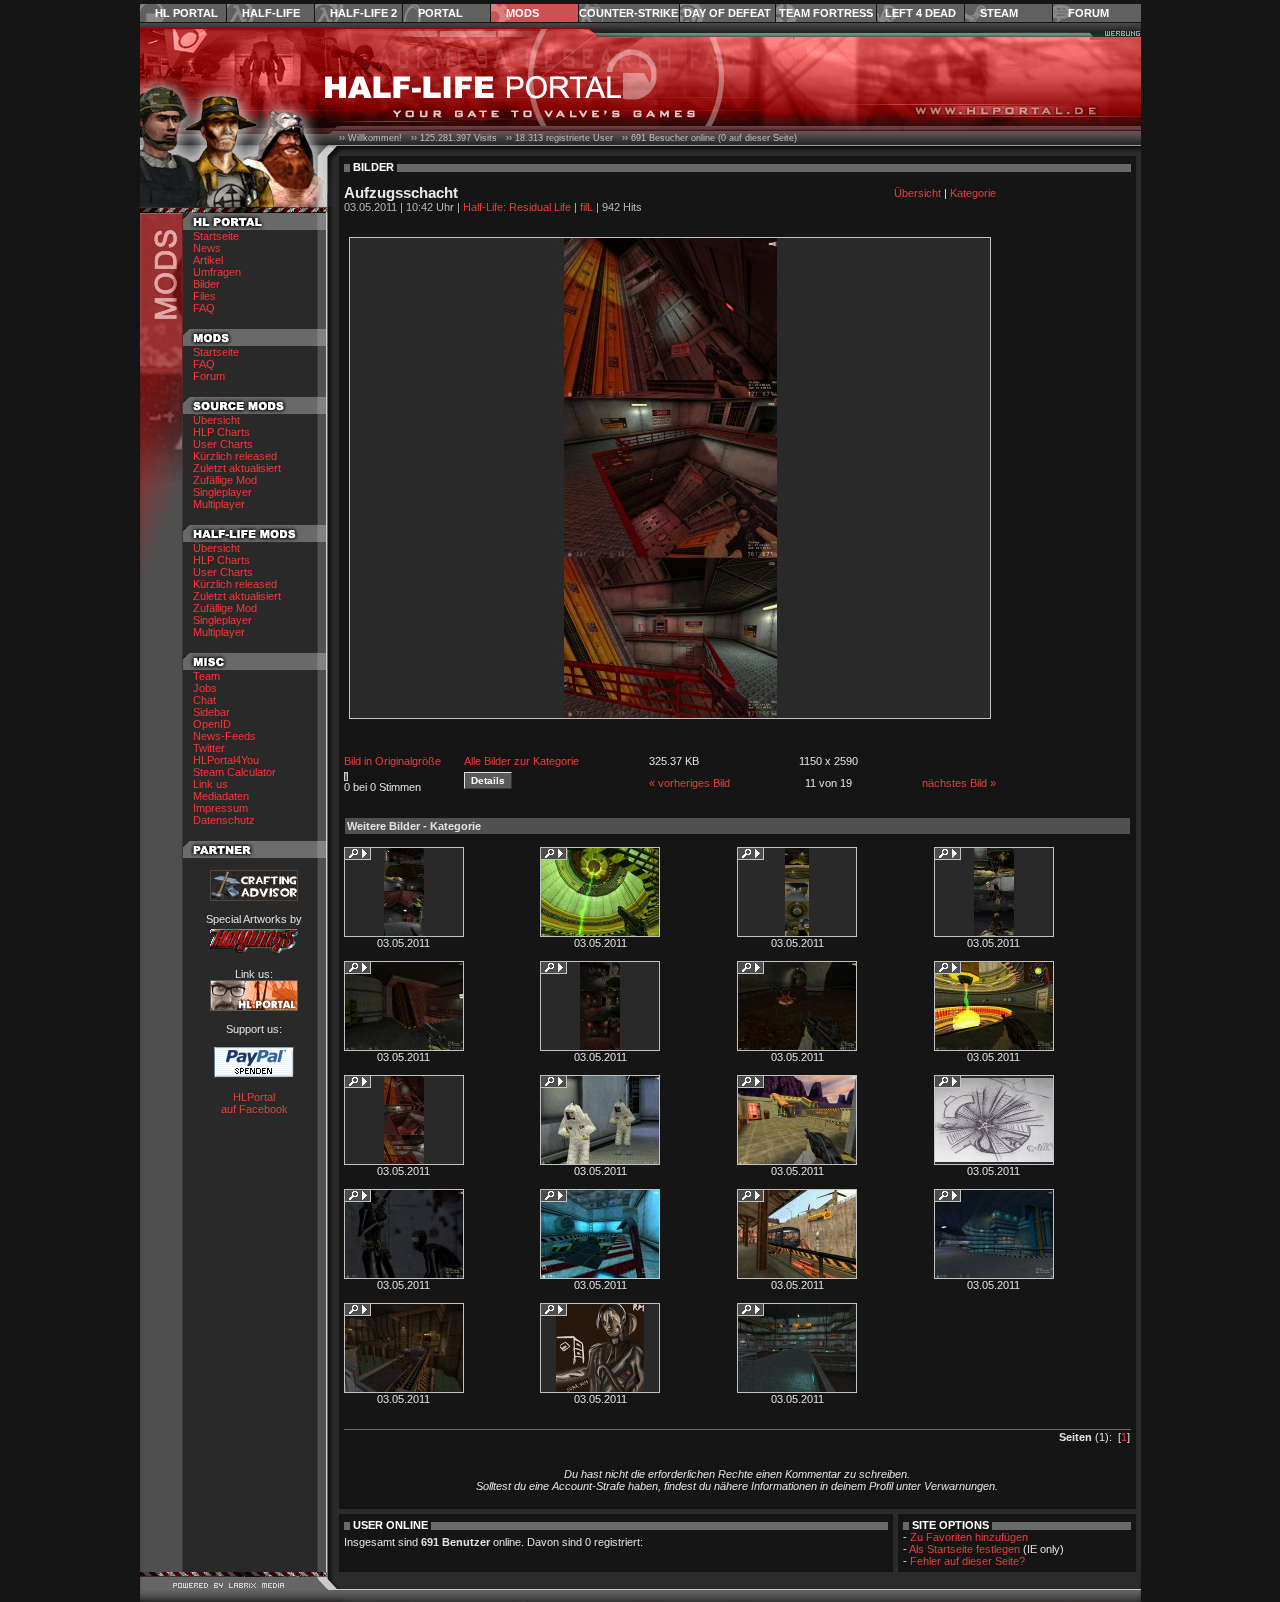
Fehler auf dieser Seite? (967, 1561)
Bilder (206, 284)
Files (204, 296)
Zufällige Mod (225, 480)
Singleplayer (222, 492)
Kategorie (973, 193)
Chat (204, 700)
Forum (1088, 13)
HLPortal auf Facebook (254, 1103)
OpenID (212, 724)
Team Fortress (826, 13)
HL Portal (186, 13)
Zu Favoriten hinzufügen (969, 1537)
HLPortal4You (226, 760)
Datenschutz (224, 820)
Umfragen (217, 272)
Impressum (220, 808)
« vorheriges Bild (689, 783)
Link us (210, 784)
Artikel (208, 260)
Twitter (209, 748)
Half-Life (271, 13)
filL (586, 207)
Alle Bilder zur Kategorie (521, 761)
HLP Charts (221, 432)
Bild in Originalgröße (392, 761)
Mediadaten (221, 796)
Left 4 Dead (920, 13)
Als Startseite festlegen (964, 1549)
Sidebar (211, 712)
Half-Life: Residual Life (517, 207)
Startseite (216, 236)
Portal (440, 13)
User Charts (223, 444)
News (207, 248)
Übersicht (216, 420)
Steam (999, 13)
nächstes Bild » (959, 783)
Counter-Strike (628, 13)
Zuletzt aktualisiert (237, 468)
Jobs (205, 688)
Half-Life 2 (363, 13)
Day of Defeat (727, 13)
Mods (522, 13)
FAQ (204, 308)
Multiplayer (219, 504)
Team (206, 676)
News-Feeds (224, 736)
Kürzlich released (235, 456)
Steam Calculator (234, 772)
